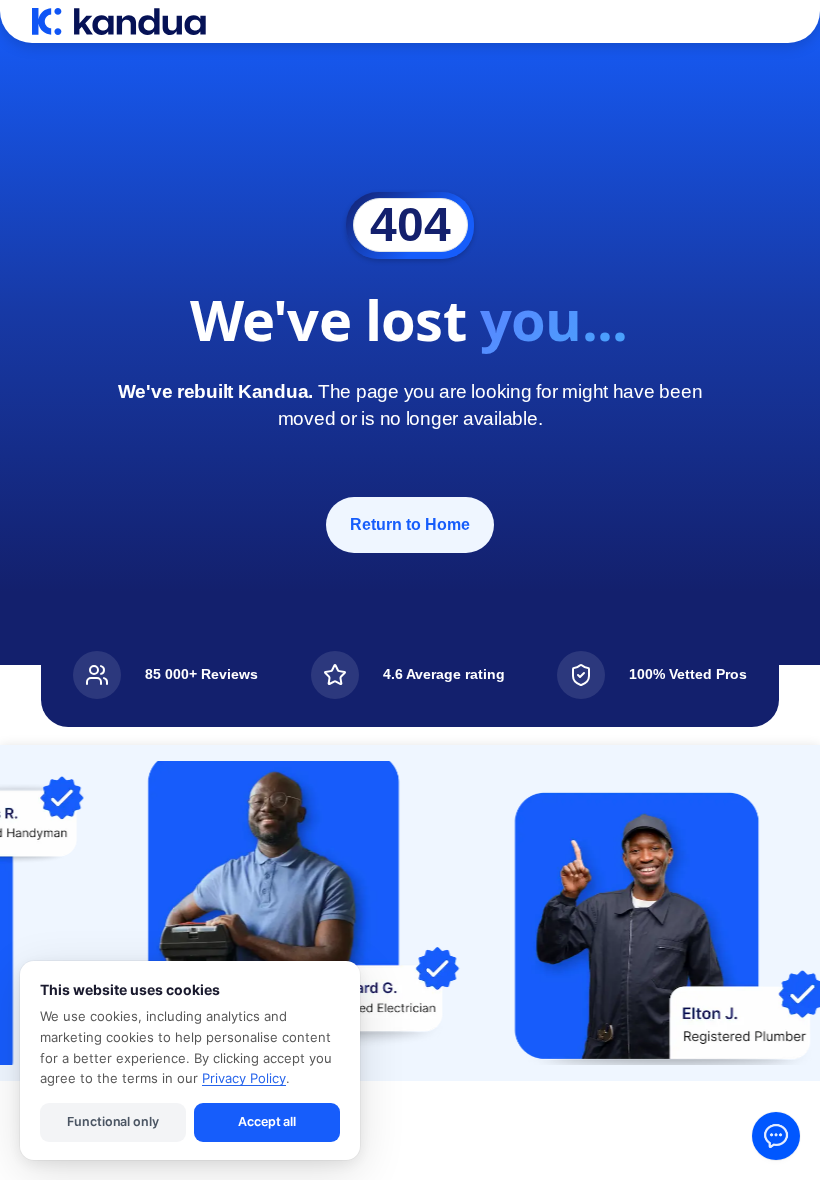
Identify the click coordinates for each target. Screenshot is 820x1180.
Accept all (267, 1121)
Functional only (112, 1121)
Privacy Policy (244, 1078)
